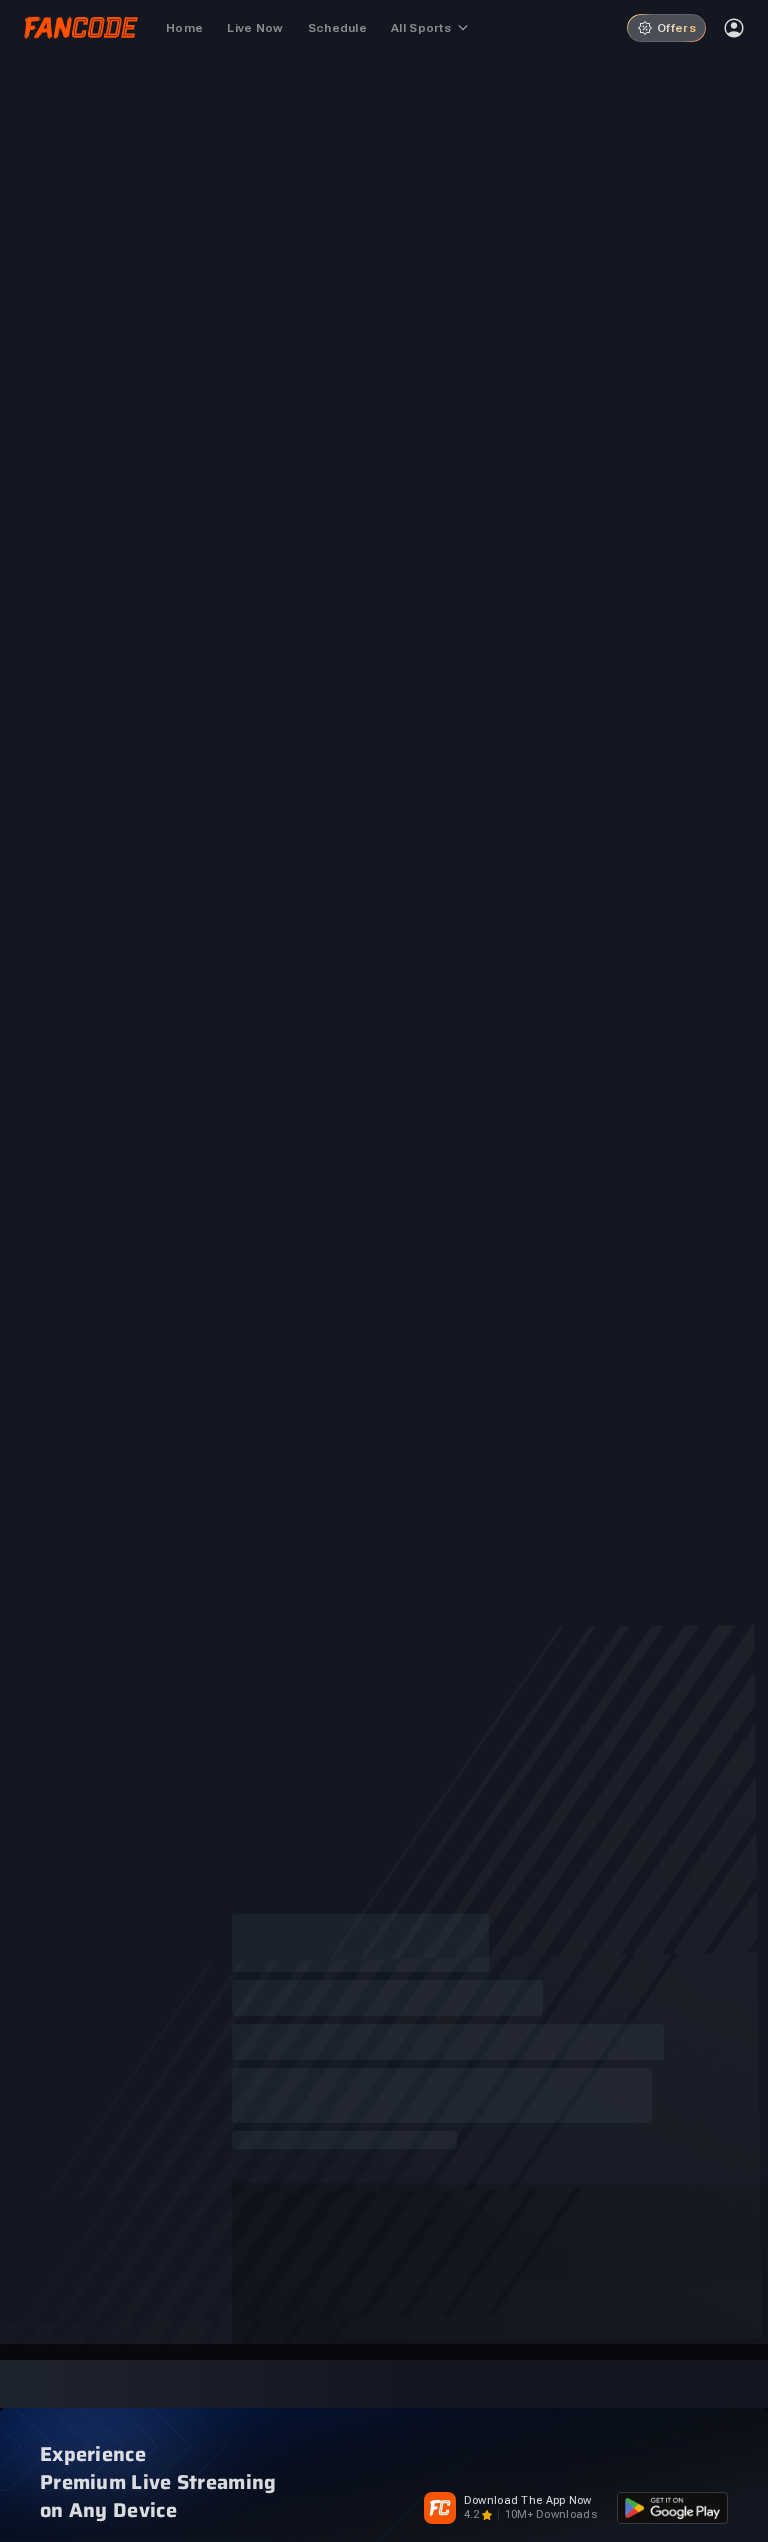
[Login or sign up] (734, 28)
